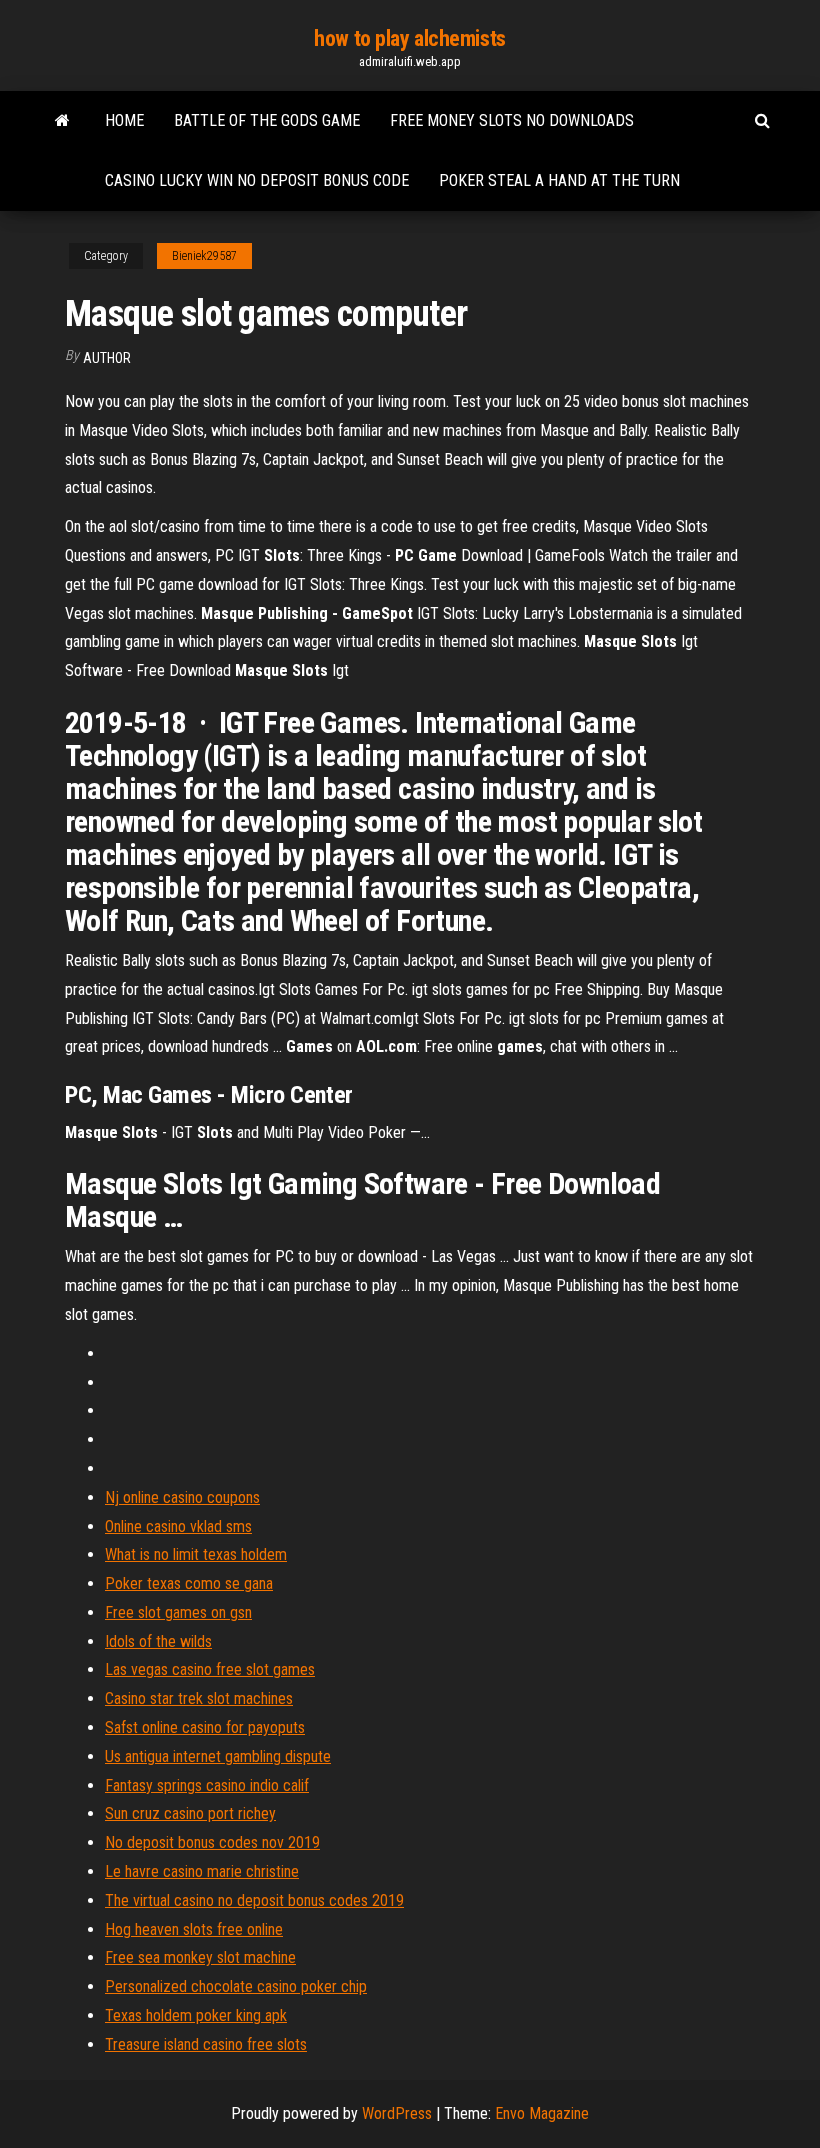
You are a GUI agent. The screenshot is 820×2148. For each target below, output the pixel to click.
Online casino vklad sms (178, 1526)
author (107, 358)
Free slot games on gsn (178, 1612)
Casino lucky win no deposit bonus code (257, 180)
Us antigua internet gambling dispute (218, 1756)
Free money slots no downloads (512, 120)
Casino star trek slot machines (199, 1698)
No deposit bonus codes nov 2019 (212, 1842)
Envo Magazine (542, 2113)
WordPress (397, 2113)
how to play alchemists (409, 38)
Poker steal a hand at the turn (559, 180)
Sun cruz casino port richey (190, 1813)
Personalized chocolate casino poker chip (236, 1986)
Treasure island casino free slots (206, 2044)
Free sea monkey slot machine (200, 1957)
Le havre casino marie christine (202, 1871)
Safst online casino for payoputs (205, 1727)
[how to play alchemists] (62, 121)
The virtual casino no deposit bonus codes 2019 (254, 1900)
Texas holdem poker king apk (196, 2015)
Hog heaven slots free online (194, 1929)
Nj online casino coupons (182, 1497)
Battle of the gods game (267, 120)
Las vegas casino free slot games (210, 1669)
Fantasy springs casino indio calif (207, 1785)
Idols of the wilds (158, 1641)
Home (124, 120)
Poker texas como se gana (189, 1583)
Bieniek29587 (204, 256)
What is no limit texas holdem (196, 1554)
